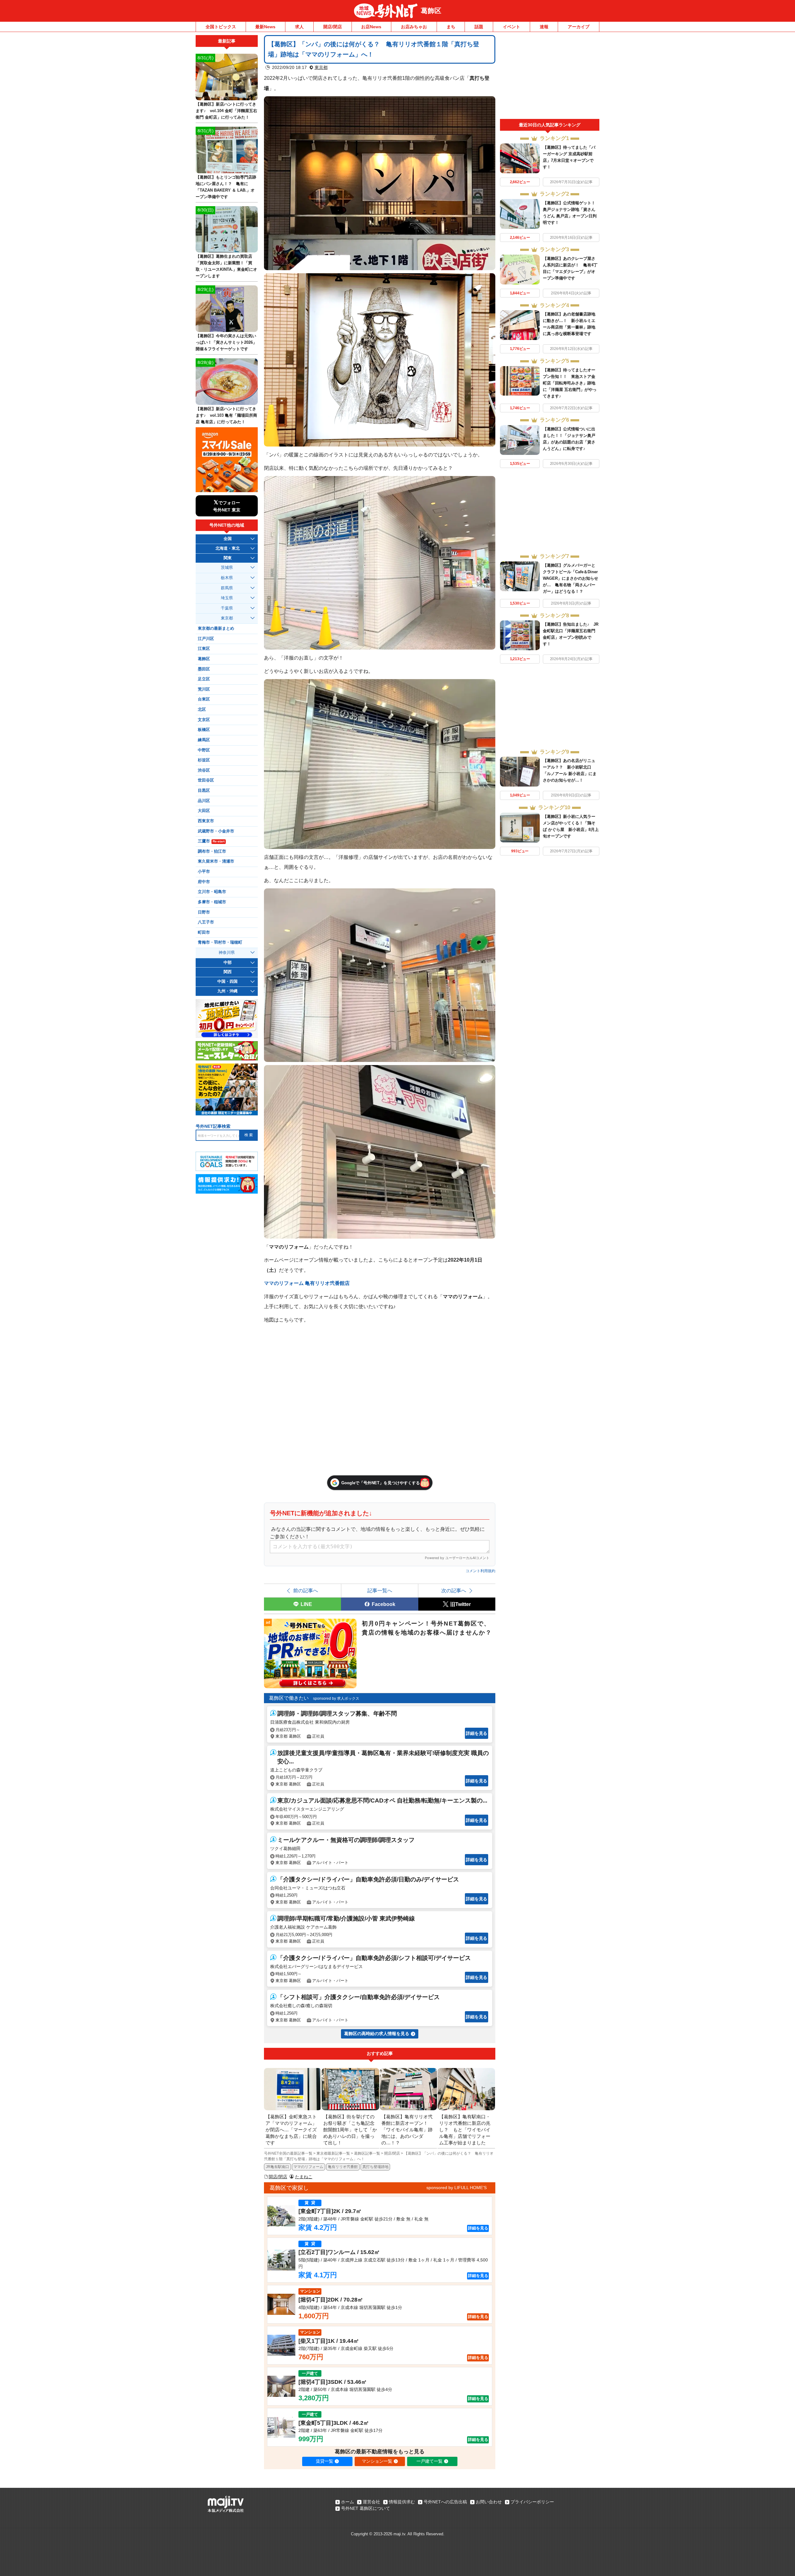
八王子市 (206, 922)
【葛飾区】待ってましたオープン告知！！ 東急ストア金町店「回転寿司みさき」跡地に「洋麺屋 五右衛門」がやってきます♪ (570, 383)
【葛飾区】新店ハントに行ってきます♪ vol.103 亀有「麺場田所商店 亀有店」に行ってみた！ (226, 415)
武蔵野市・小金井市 (216, 831)
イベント (511, 27)
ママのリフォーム (308, 2167)
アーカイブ (579, 27)
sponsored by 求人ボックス (336, 1698)
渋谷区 (204, 770)
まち (451, 27)
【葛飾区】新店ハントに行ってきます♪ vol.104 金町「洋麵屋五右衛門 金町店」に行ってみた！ (226, 111)
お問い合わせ (489, 2502)
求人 (299, 27)
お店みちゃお (414, 27)
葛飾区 (431, 11)
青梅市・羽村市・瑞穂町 (220, 942)
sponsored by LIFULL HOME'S (457, 2188)
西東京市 (206, 821)
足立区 (204, 679)
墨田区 (204, 669)
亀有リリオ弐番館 (343, 2167)
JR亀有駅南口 (277, 2167)
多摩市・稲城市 (212, 902)
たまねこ (304, 2177)
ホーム (348, 2502)
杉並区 (204, 760)
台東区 (204, 699)
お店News (371, 27)
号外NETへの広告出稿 (445, 2502)
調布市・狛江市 (212, 851)
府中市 (204, 882)
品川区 (204, 801)
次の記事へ (454, 1590)
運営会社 (371, 2502)
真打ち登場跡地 (375, 2167)
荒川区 (204, 689)
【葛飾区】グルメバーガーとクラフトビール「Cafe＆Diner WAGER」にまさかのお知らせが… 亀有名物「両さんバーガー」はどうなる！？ (570, 578)
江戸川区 (206, 639)
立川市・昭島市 (212, 892)
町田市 (204, 932)
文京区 (204, 720)
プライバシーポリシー (532, 2502)
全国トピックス (221, 27)
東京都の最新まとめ (216, 628)
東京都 (321, 67)
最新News (265, 27)
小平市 (204, 872)
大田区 (204, 811)
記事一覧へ (380, 1590)
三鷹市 (211, 841)
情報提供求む (402, 2502)
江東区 (204, 649)
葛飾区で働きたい (289, 1698)
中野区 (204, 750)
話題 (479, 27)
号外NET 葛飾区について (366, 2508)
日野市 (204, 912)
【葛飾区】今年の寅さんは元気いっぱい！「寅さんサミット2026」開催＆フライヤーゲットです (226, 342)
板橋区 (204, 730)
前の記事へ (306, 1590)
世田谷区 (206, 780)
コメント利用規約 (480, 1571)
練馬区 (204, 740)
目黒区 (204, 791)
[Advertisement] (550, 77)
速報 (544, 27)
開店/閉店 (333, 27)
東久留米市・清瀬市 (216, 861)
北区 (202, 710)
